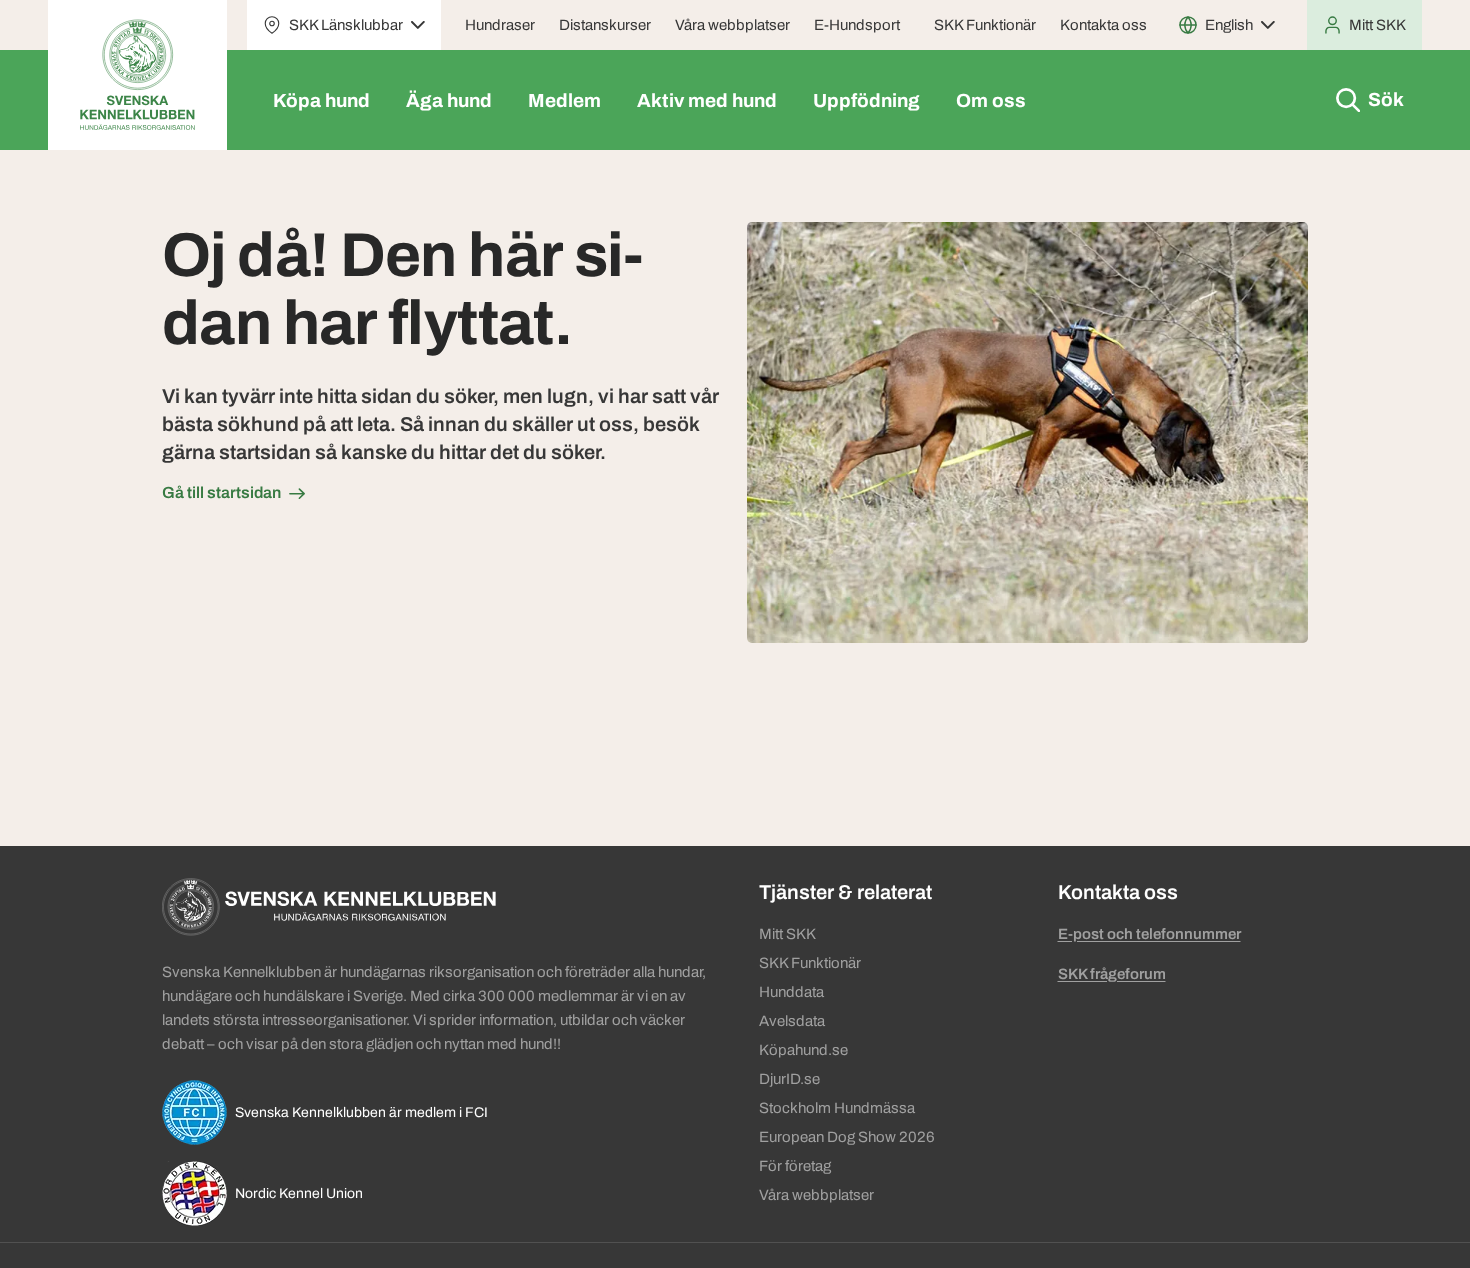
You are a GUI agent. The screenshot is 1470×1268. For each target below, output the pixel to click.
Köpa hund (321, 100)
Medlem (564, 100)
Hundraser (500, 25)
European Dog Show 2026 (847, 1137)
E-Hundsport (857, 25)
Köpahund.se (803, 1050)
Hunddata (791, 992)
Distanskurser (605, 25)
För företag (795, 1166)
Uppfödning (866, 100)
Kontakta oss (1103, 25)
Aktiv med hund (707, 100)
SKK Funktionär (985, 25)
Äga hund (449, 100)
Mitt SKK (787, 934)
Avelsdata (792, 1021)
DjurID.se (789, 1079)
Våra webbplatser (732, 25)
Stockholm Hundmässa (837, 1108)
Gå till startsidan (221, 492)
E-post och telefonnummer (1149, 934)
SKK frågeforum (1112, 974)
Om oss (991, 100)
